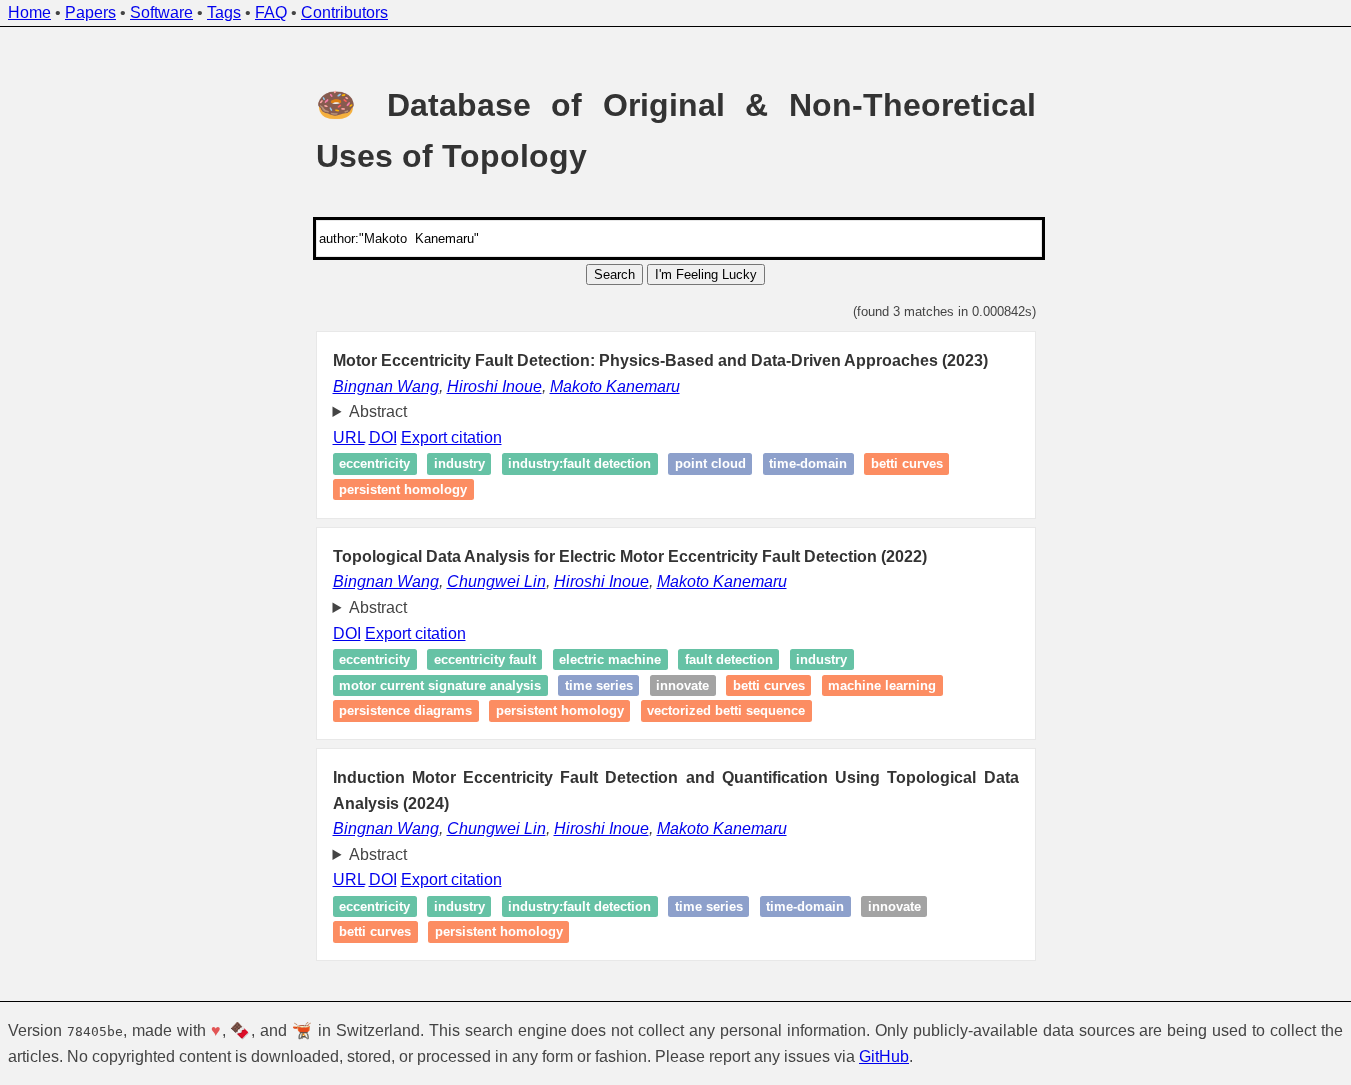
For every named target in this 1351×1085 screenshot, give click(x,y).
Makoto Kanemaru (615, 386)
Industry (821, 659)
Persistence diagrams (405, 710)
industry (459, 464)
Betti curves (907, 464)
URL (349, 437)
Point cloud (710, 464)
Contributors (344, 12)
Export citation (451, 437)
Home (29, 12)
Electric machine (610, 659)
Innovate (682, 685)
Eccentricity (374, 464)
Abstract (378, 411)
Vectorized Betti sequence (726, 710)
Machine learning (882, 685)
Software (161, 12)
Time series (599, 685)
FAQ (271, 12)
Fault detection (729, 659)
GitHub (884, 1056)
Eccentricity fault (485, 659)
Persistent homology (403, 489)
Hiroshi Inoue (494, 386)
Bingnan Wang (386, 386)
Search (614, 274)
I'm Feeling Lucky (706, 274)
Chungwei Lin (496, 581)
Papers (90, 12)
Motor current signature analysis (440, 685)
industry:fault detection (579, 464)
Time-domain (808, 464)
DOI (383, 437)
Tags (224, 12)
